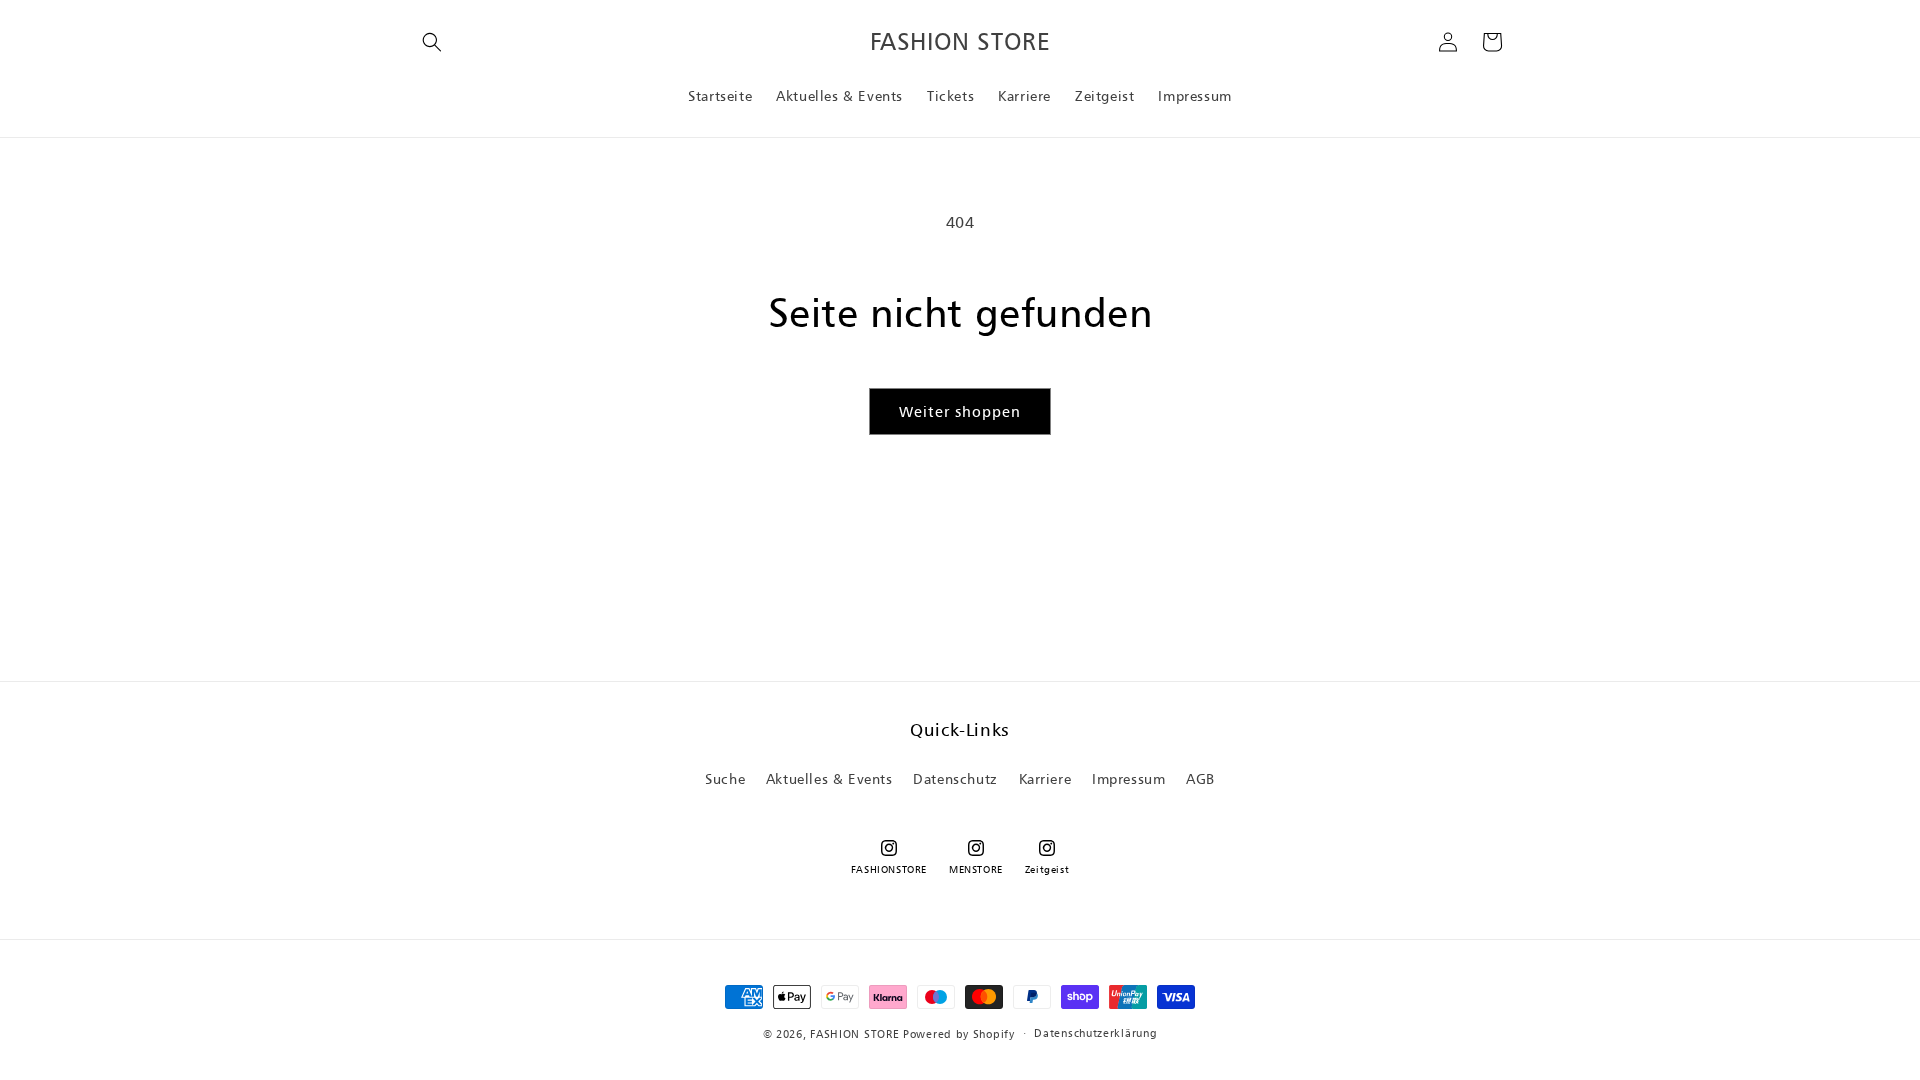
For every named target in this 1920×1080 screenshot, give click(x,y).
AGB (1200, 778)
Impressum (1128, 778)
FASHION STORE (854, 1034)
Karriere (1045, 778)
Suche (725, 778)
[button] (432, 42)
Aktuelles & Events (829, 778)
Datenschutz (955, 778)
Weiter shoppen (960, 411)
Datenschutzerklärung (1095, 1033)
